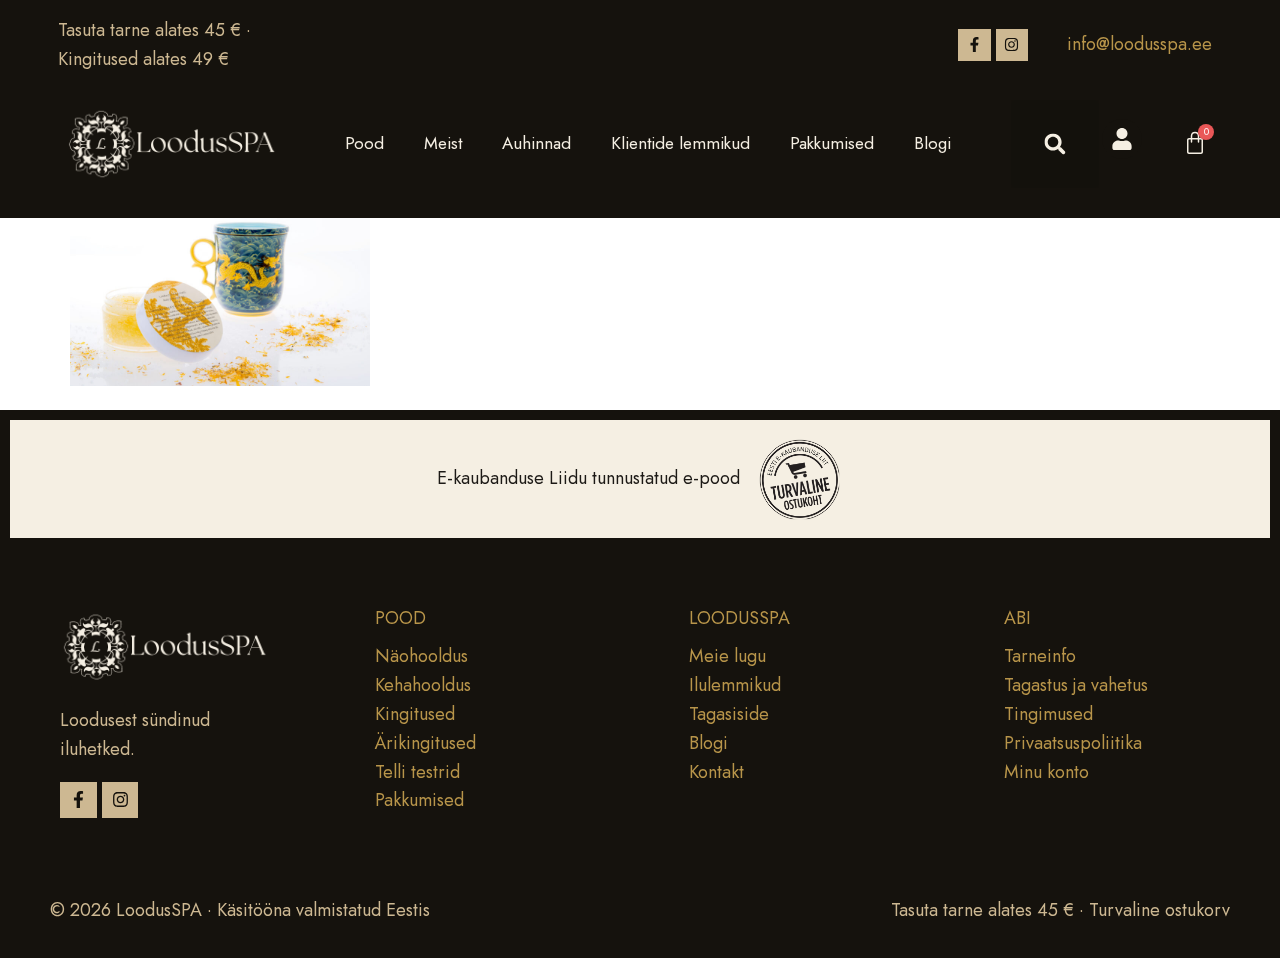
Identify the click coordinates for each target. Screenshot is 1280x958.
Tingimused (1048, 714)
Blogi (932, 143)
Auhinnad (536, 143)
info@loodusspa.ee (1139, 44)
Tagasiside (729, 714)
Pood (364, 143)
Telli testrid (417, 772)
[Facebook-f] (974, 45)
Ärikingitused (425, 743)
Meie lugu (727, 656)
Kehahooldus (423, 685)
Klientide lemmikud (680, 143)
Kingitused (415, 714)
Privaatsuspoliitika (1073, 743)
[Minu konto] (1122, 139)
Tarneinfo (1040, 656)
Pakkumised (832, 143)
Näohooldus (421, 656)
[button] (1055, 144)
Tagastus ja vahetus (1076, 685)
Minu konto (1046, 772)
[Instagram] (1012, 45)
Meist (443, 143)
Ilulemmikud (735, 685)
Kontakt (716, 772)
